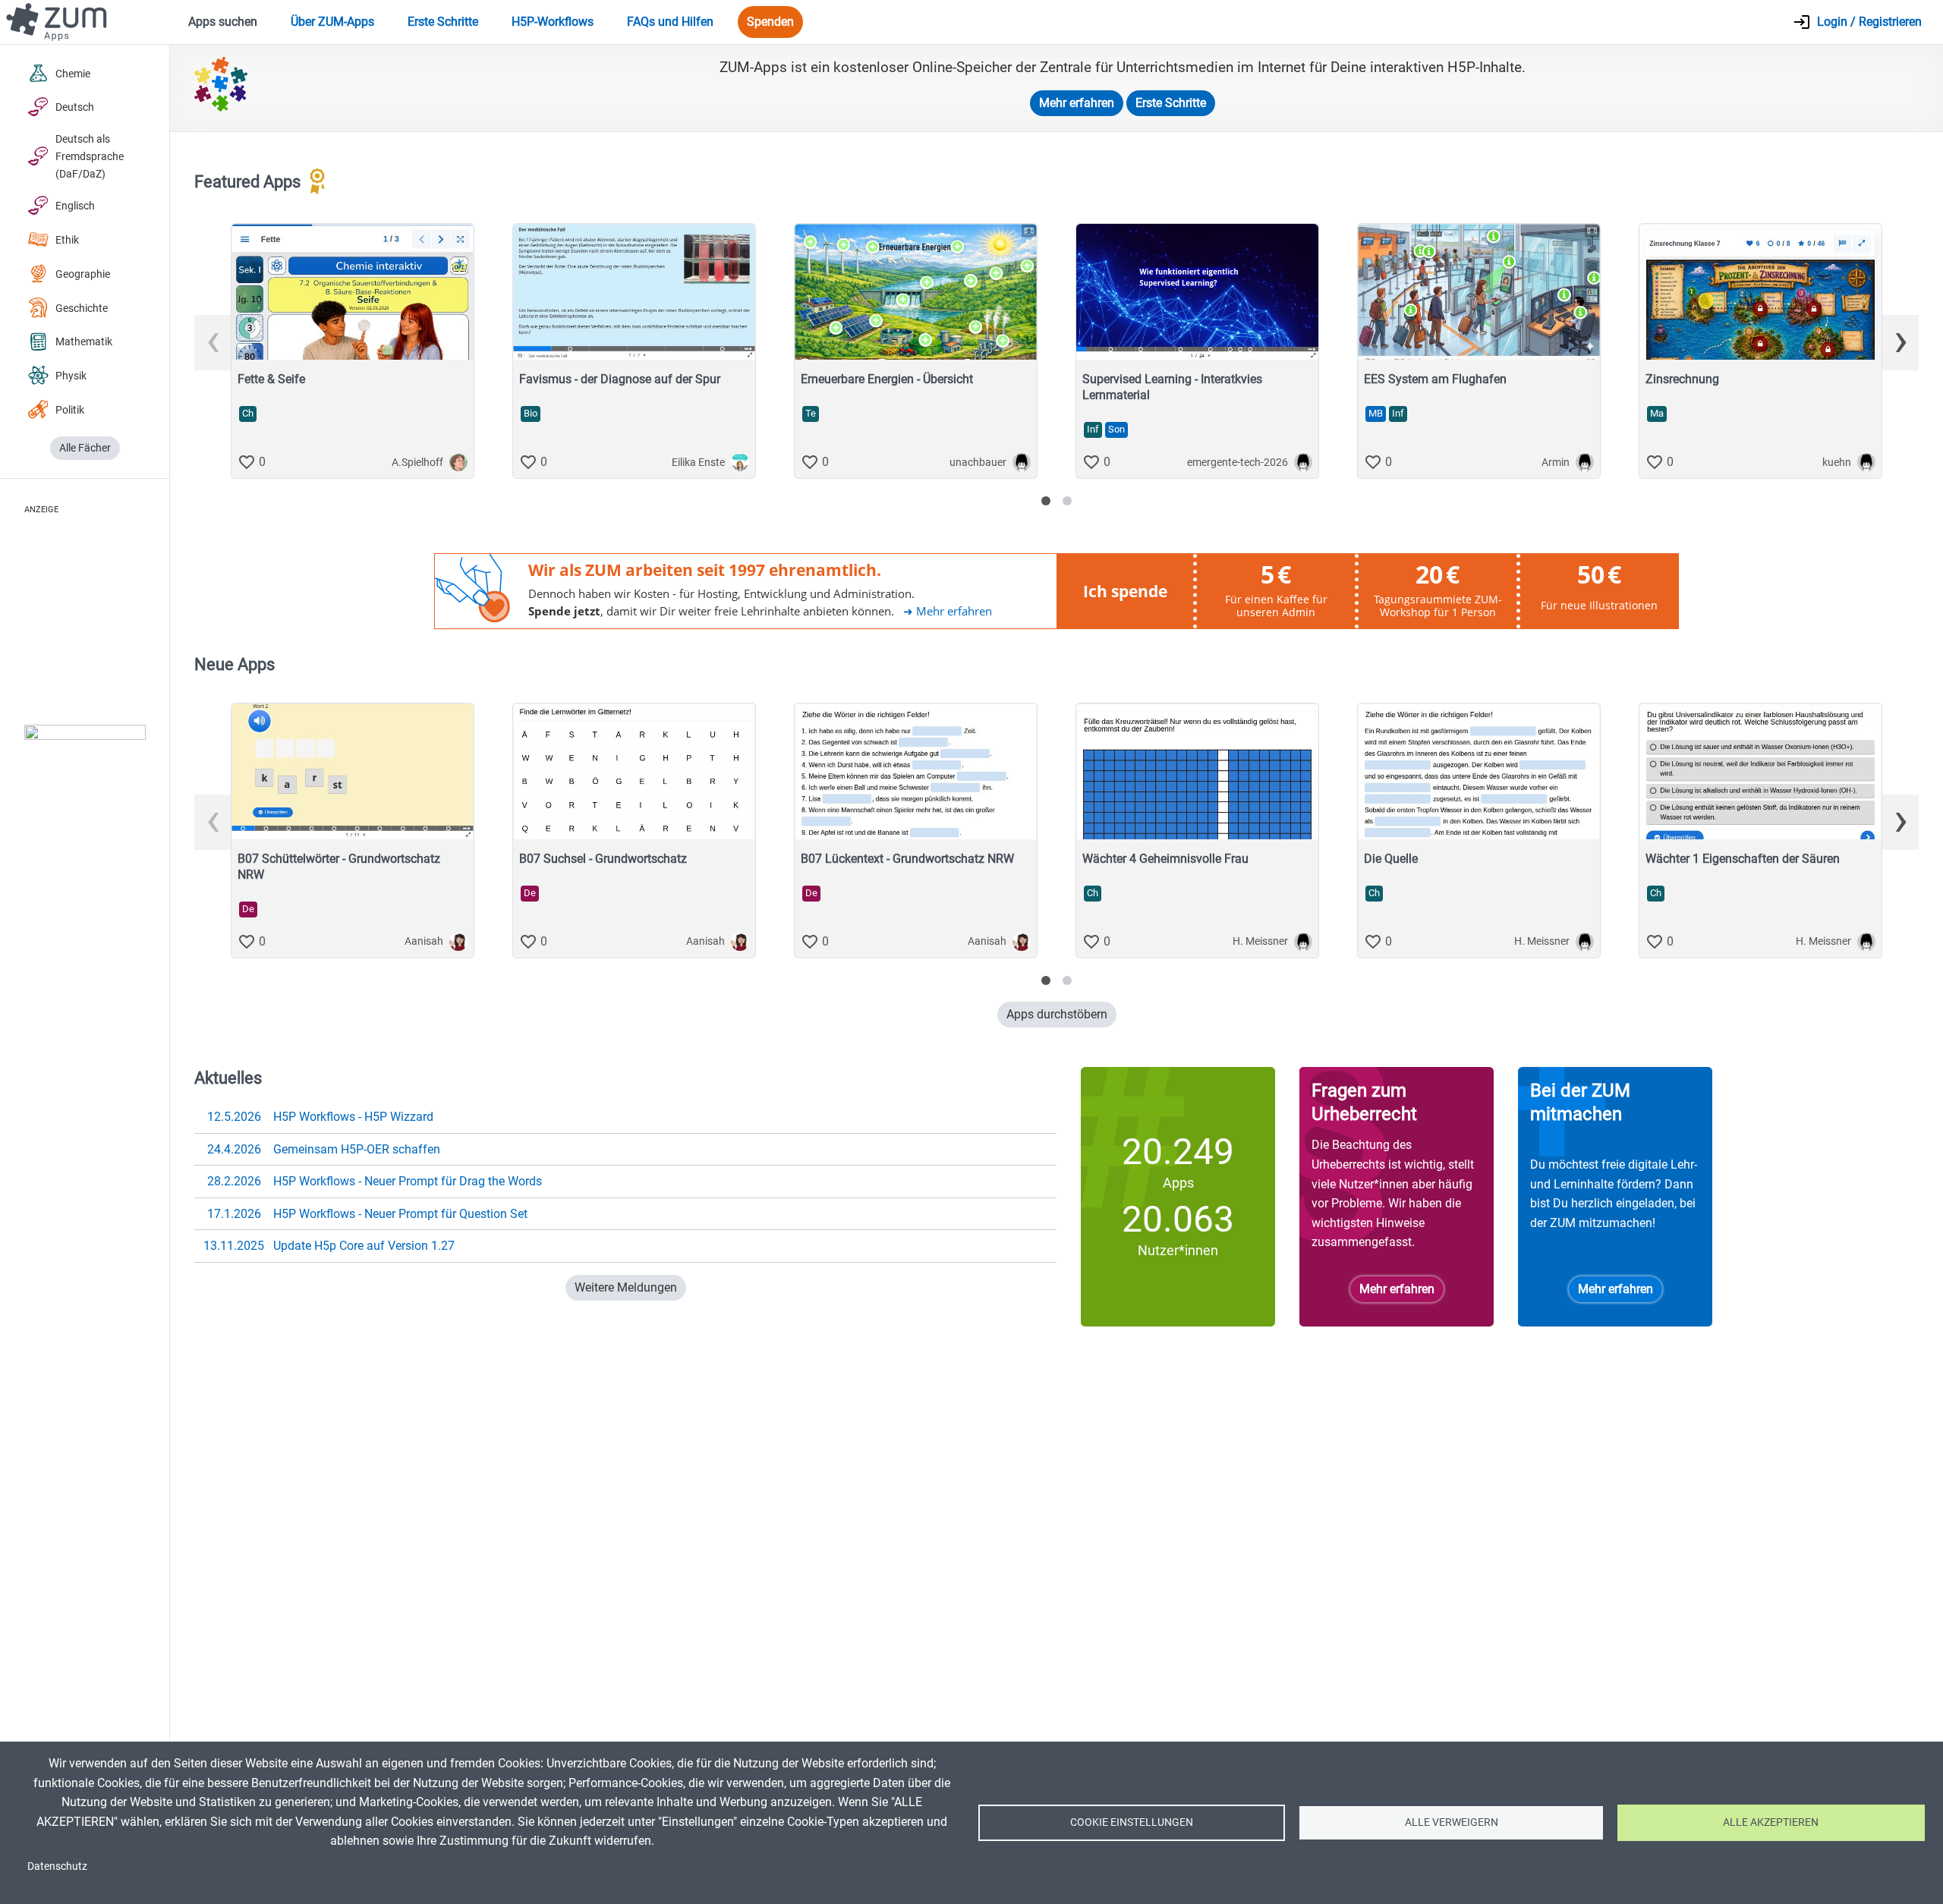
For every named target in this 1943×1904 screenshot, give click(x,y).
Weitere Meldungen (626, 1287)
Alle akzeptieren (1771, 1822)
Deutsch (75, 107)
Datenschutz (57, 1866)
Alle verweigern (1452, 1822)
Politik (70, 410)
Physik (71, 376)
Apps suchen (223, 22)
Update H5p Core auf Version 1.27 (329, 1246)
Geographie (83, 274)
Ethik (67, 240)
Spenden (770, 22)
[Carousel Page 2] (1067, 501)
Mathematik (84, 342)
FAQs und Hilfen (670, 22)
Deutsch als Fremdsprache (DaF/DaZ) (90, 157)
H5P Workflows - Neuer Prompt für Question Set (368, 1214)
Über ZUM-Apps (332, 22)
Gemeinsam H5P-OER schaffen (324, 1149)
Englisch (75, 206)
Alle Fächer (85, 448)
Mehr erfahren (1077, 103)
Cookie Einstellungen (1132, 1822)
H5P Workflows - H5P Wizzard (321, 1117)
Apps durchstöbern (1057, 1014)
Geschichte (82, 308)
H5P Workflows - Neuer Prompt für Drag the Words (375, 1181)
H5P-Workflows (553, 22)
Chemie (73, 74)
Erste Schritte (443, 22)
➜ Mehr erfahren (948, 611)
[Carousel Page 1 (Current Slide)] (1046, 501)
